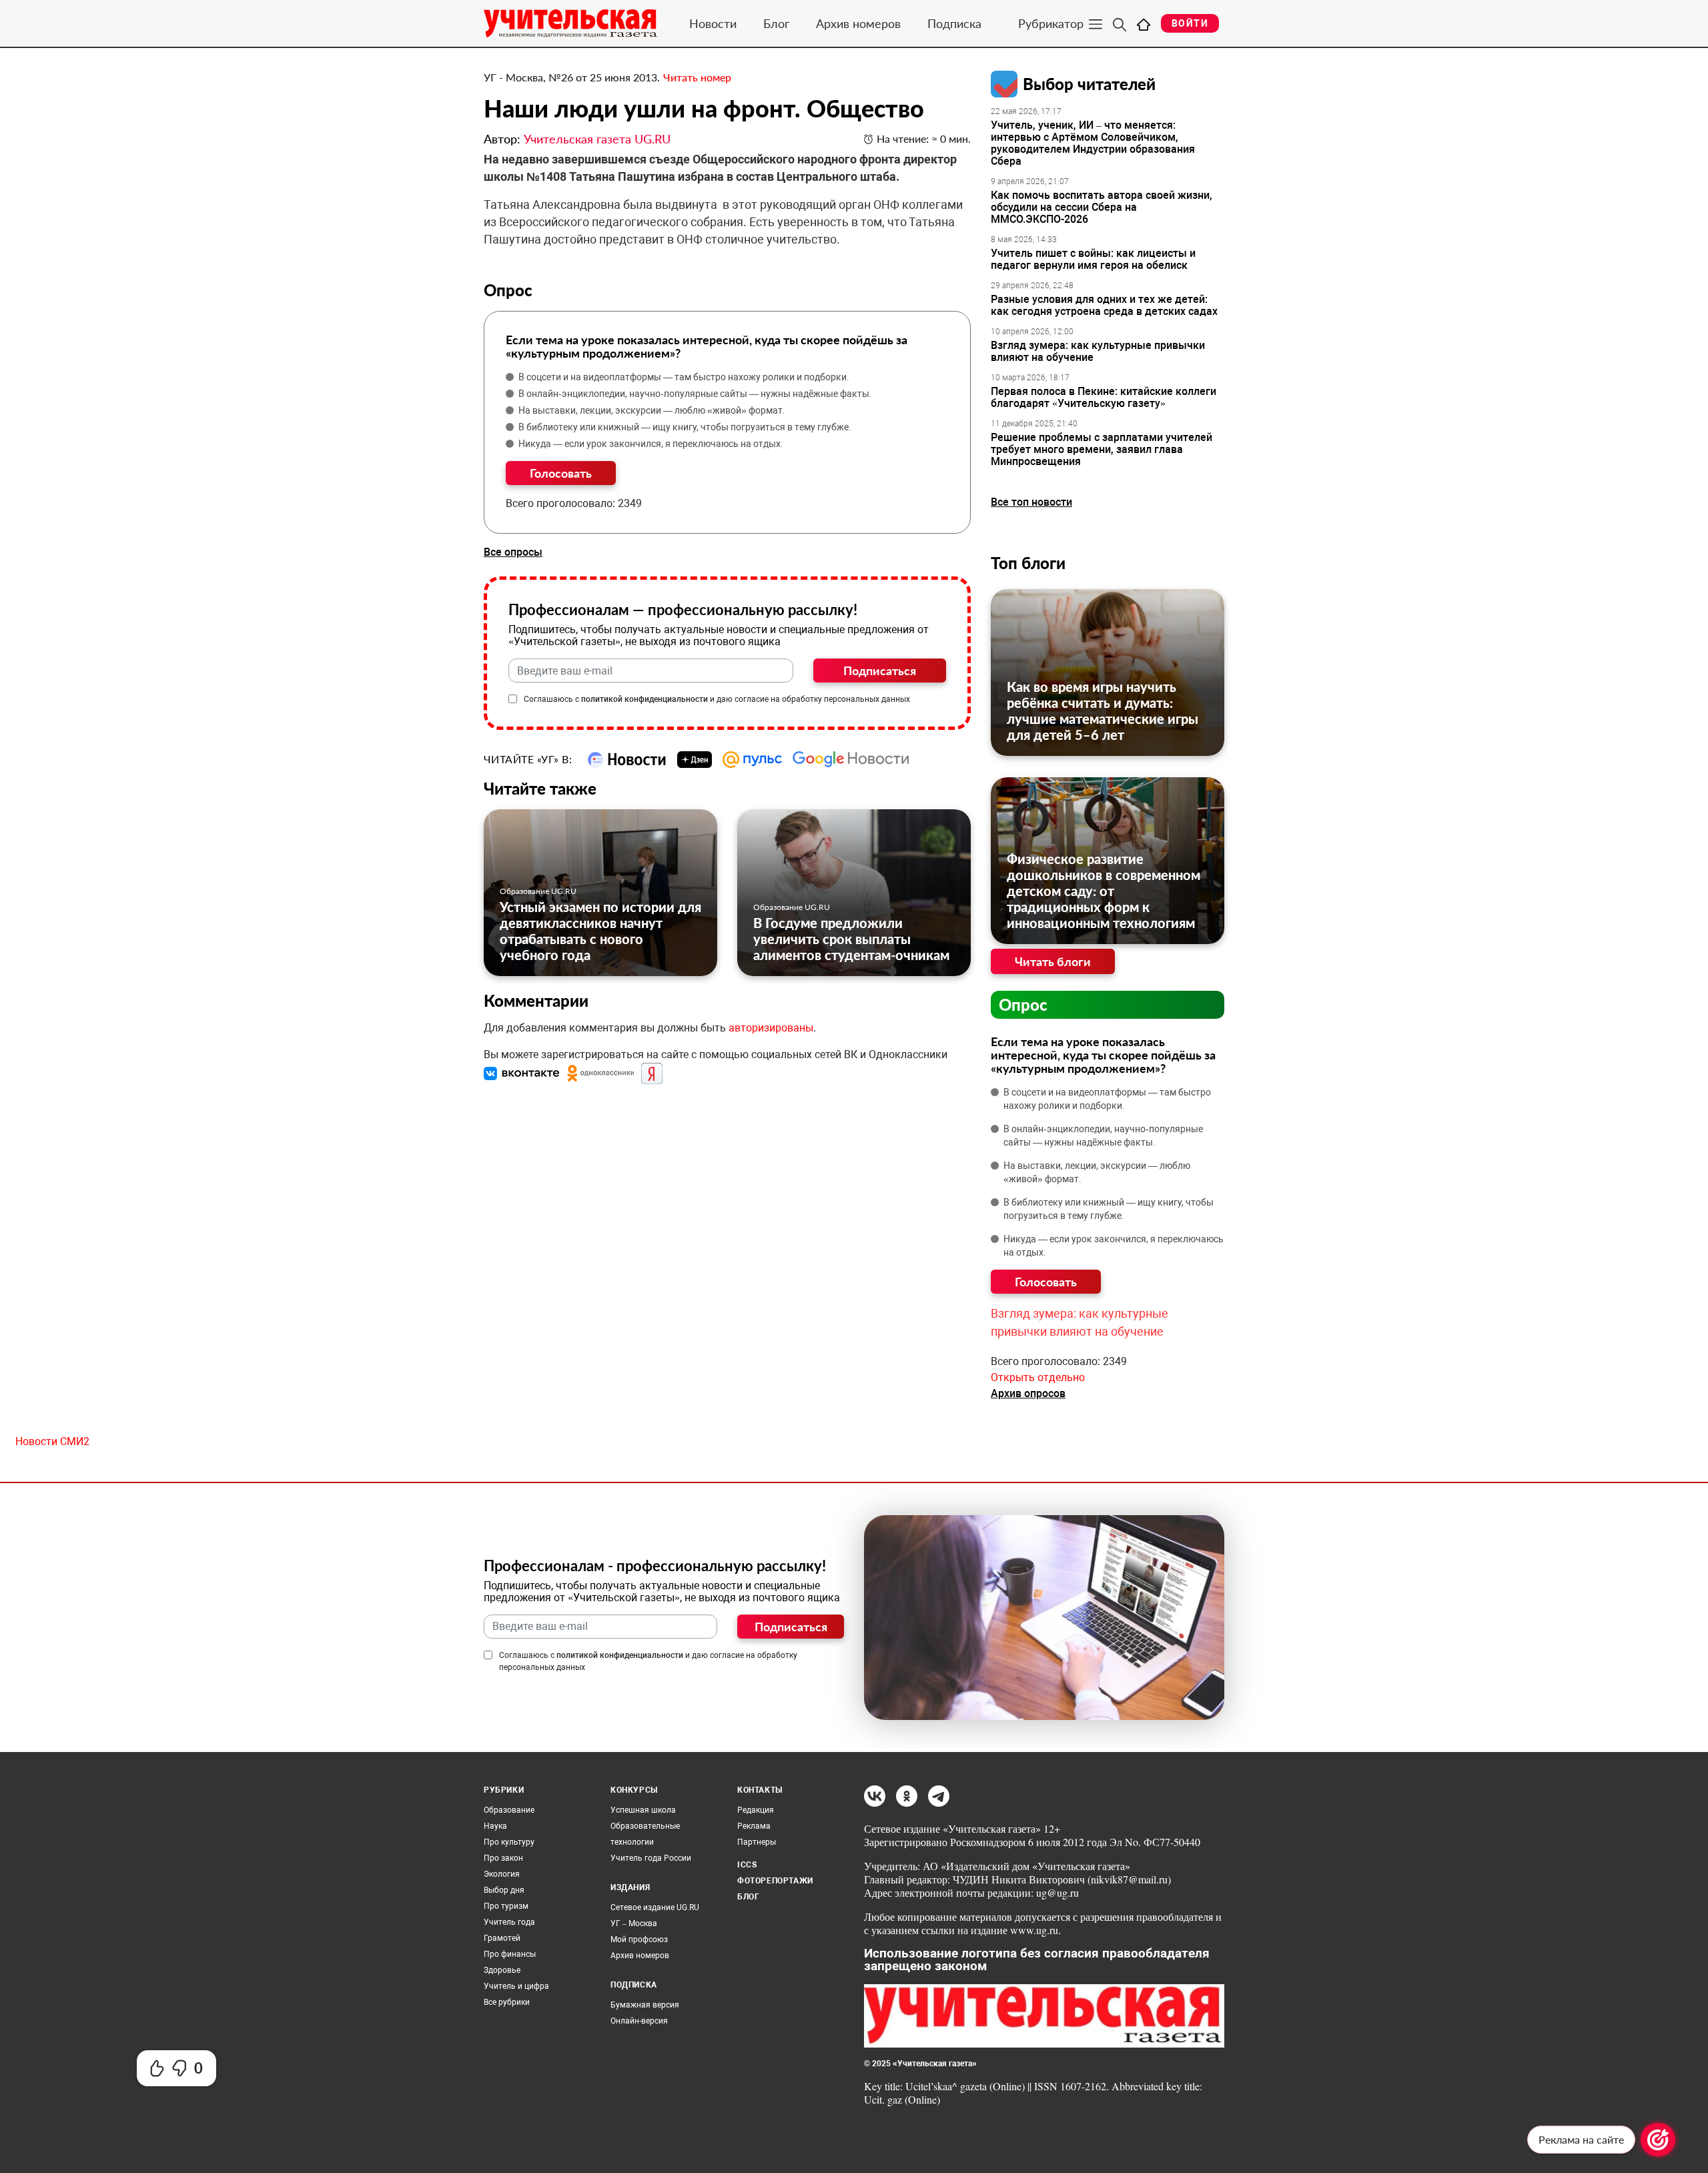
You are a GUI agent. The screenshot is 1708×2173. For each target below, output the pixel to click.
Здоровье (502, 1970)
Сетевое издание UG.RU (655, 1907)
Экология (502, 1874)
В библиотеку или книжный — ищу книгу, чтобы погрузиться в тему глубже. (685, 427)
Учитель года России (651, 1858)
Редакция (756, 1810)
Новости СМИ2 (52, 1441)
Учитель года (509, 1922)
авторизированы (771, 1028)
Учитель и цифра (516, 1986)
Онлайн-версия (639, 2021)
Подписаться (880, 671)
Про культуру (509, 1842)
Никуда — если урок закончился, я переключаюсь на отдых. (651, 444)
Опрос (1023, 1004)
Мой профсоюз (639, 1939)
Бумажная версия (645, 2005)
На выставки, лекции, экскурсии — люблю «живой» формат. (652, 410)
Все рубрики (507, 2002)
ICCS (747, 1865)
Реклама (754, 1826)
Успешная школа (643, 1810)
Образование (509, 1810)
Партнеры (757, 1842)
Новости (713, 23)
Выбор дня (504, 1890)
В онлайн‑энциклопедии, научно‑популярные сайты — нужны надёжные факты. (695, 394)
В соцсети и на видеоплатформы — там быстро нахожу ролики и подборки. (684, 377)
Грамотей (502, 1938)
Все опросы (513, 552)
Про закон (503, 1858)
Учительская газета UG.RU (597, 139)
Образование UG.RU (538, 891)
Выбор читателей (1089, 84)
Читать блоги (1053, 961)
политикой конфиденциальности (645, 699)
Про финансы (510, 1954)
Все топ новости (1031, 502)
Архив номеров (858, 23)
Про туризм (506, 1906)
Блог (776, 23)
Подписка (954, 23)
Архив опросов (1028, 1393)
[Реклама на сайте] (1658, 2140)
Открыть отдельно (1038, 1377)
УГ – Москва (634, 1923)
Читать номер (697, 77)
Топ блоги (1028, 563)
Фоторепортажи (775, 1881)
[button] (523, 1073)
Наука (495, 1826)
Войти (1190, 23)
